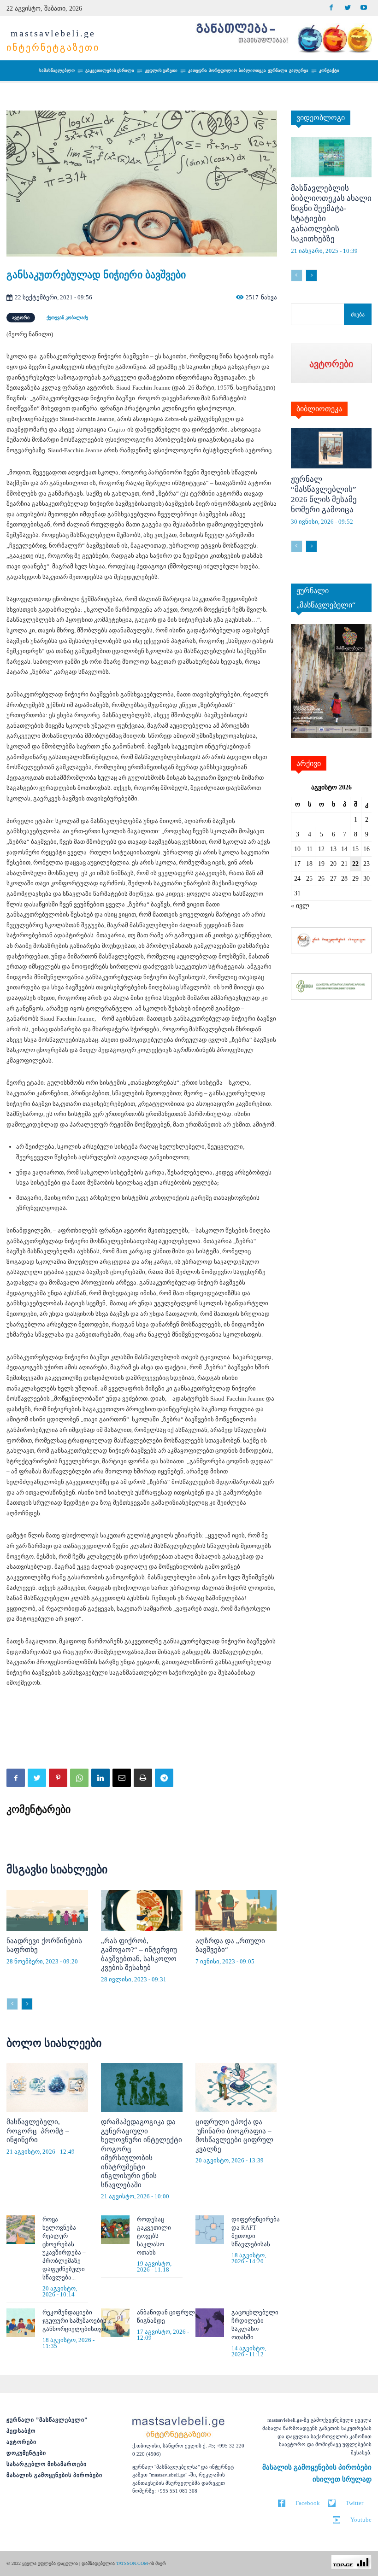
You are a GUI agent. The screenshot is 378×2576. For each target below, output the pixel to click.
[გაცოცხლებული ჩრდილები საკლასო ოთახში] (210, 2323)
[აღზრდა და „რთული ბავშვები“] (236, 1910)
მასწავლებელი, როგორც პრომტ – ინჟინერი (38, 2131)
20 (333, 864)
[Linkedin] (100, 1778)
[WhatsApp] (79, 1778)
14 (344, 849)
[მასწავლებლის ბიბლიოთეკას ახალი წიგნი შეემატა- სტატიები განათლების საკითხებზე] (331, 157)
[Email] (122, 1778)
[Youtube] (363, 8)
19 (321, 864)
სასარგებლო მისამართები (47, 2464)
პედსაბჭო (21, 2431)
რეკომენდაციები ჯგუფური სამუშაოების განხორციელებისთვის (75, 2321)
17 (297, 864)
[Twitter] (347, 8)
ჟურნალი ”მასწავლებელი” (47, 2420)
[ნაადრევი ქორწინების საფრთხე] (47, 1910)
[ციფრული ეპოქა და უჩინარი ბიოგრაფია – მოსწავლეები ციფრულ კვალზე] (236, 2087)
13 (333, 849)
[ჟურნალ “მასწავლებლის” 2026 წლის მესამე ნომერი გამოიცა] (331, 448)
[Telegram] (164, 1778)
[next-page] (27, 2004)
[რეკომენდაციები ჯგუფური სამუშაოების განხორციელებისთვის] (21, 2323)
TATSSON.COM (132, 2563)
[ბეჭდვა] (143, 1778)
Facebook (308, 2503)
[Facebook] (331, 8)
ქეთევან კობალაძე (67, 318)
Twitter (354, 2503)
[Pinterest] (58, 1778)
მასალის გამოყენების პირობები (54, 2475)
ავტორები (21, 2442)
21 (344, 864)
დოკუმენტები (26, 2453)
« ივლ (300, 906)
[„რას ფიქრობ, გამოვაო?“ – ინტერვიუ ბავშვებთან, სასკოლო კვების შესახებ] (142, 1910)
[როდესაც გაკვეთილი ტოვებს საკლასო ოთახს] (115, 2230)
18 (309, 864)
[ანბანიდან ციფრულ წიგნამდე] (115, 2323)
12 (321, 849)
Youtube (361, 2520)
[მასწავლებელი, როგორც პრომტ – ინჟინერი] (47, 2087)
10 (297, 849)
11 (310, 849)
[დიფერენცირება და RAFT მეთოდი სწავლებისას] (210, 2230)
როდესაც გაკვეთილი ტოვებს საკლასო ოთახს (154, 2236)
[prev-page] (12, 2004)
